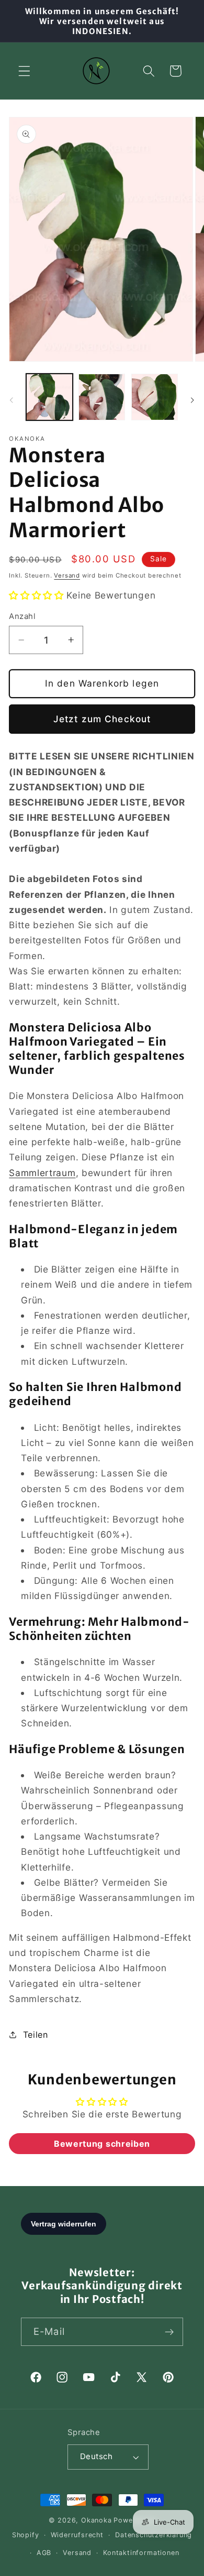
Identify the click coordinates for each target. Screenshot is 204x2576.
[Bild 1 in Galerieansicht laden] (49, 397)
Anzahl (22, 616)
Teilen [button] (36, 2035)
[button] (24, 71)
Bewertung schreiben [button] (102, 2144)
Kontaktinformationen (141, 2553)
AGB (44, 2553)
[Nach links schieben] (12, 400)
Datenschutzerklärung (154, 2535)
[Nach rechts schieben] (192, 400)
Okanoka (97, 2520)
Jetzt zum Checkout (102, 719)
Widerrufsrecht (77, 2535)
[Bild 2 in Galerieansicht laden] (102, 397)
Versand (67, 575)
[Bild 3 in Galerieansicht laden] (155, 397)
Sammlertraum (42, 1173)
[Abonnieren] (169, 2332)
